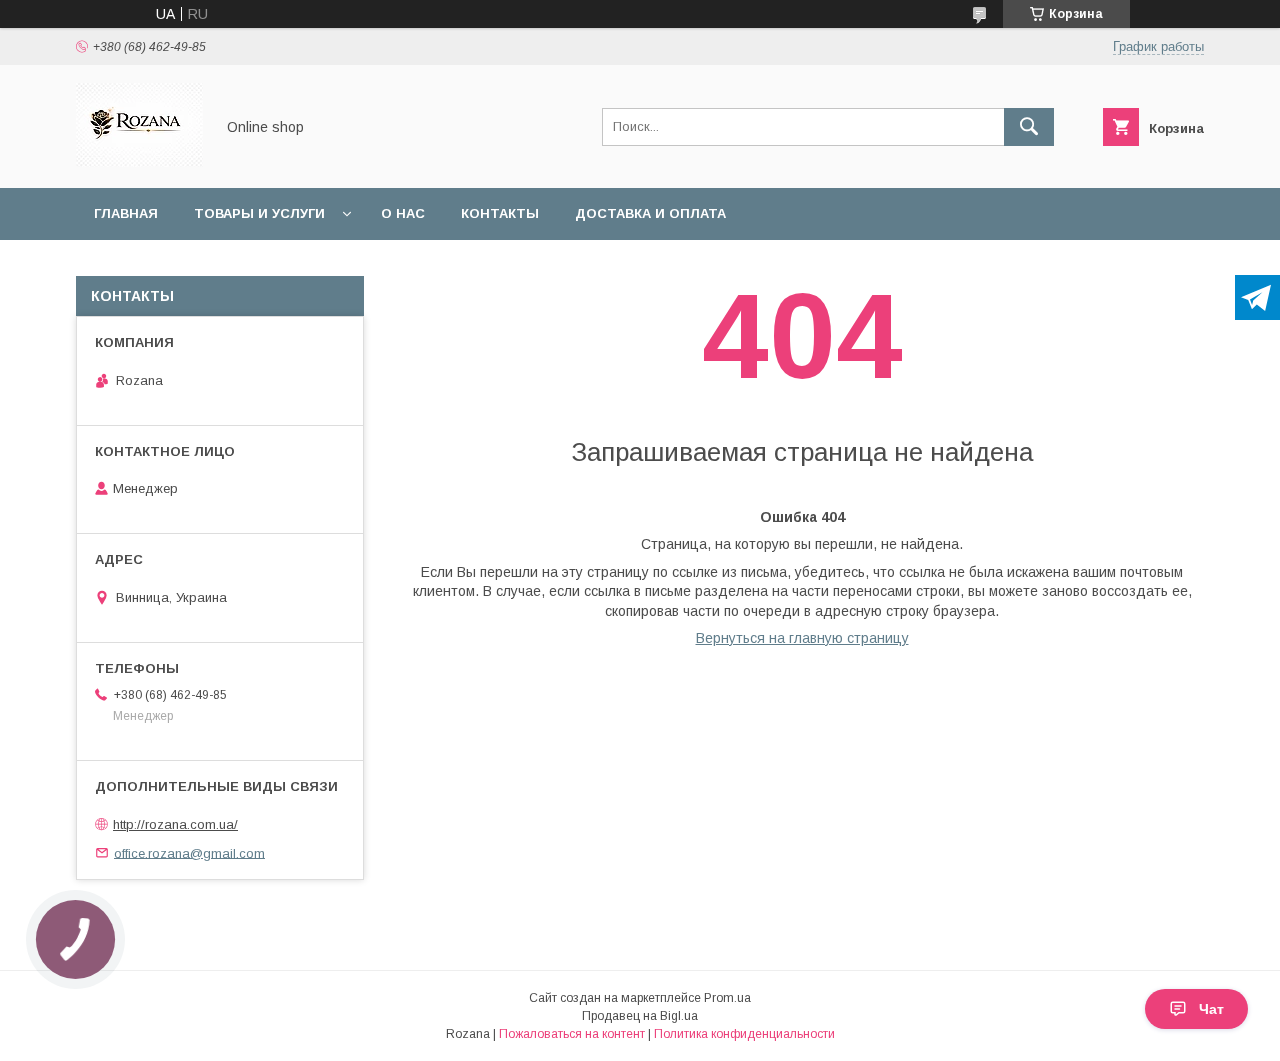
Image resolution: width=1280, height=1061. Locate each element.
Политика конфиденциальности (744, 1034)
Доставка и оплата (650, 213)
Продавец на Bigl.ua (640, 1016)
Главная (126, 213)
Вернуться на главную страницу (802, 638)
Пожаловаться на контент (572, 1034)
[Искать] (1029, 127)
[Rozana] (139, 162)
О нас (403, 213)
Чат (1211, 1009)
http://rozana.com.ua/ (175, 824)
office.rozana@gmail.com (189, 852)
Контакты (500, 213)
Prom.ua (727, 998)
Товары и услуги (259, 213)
